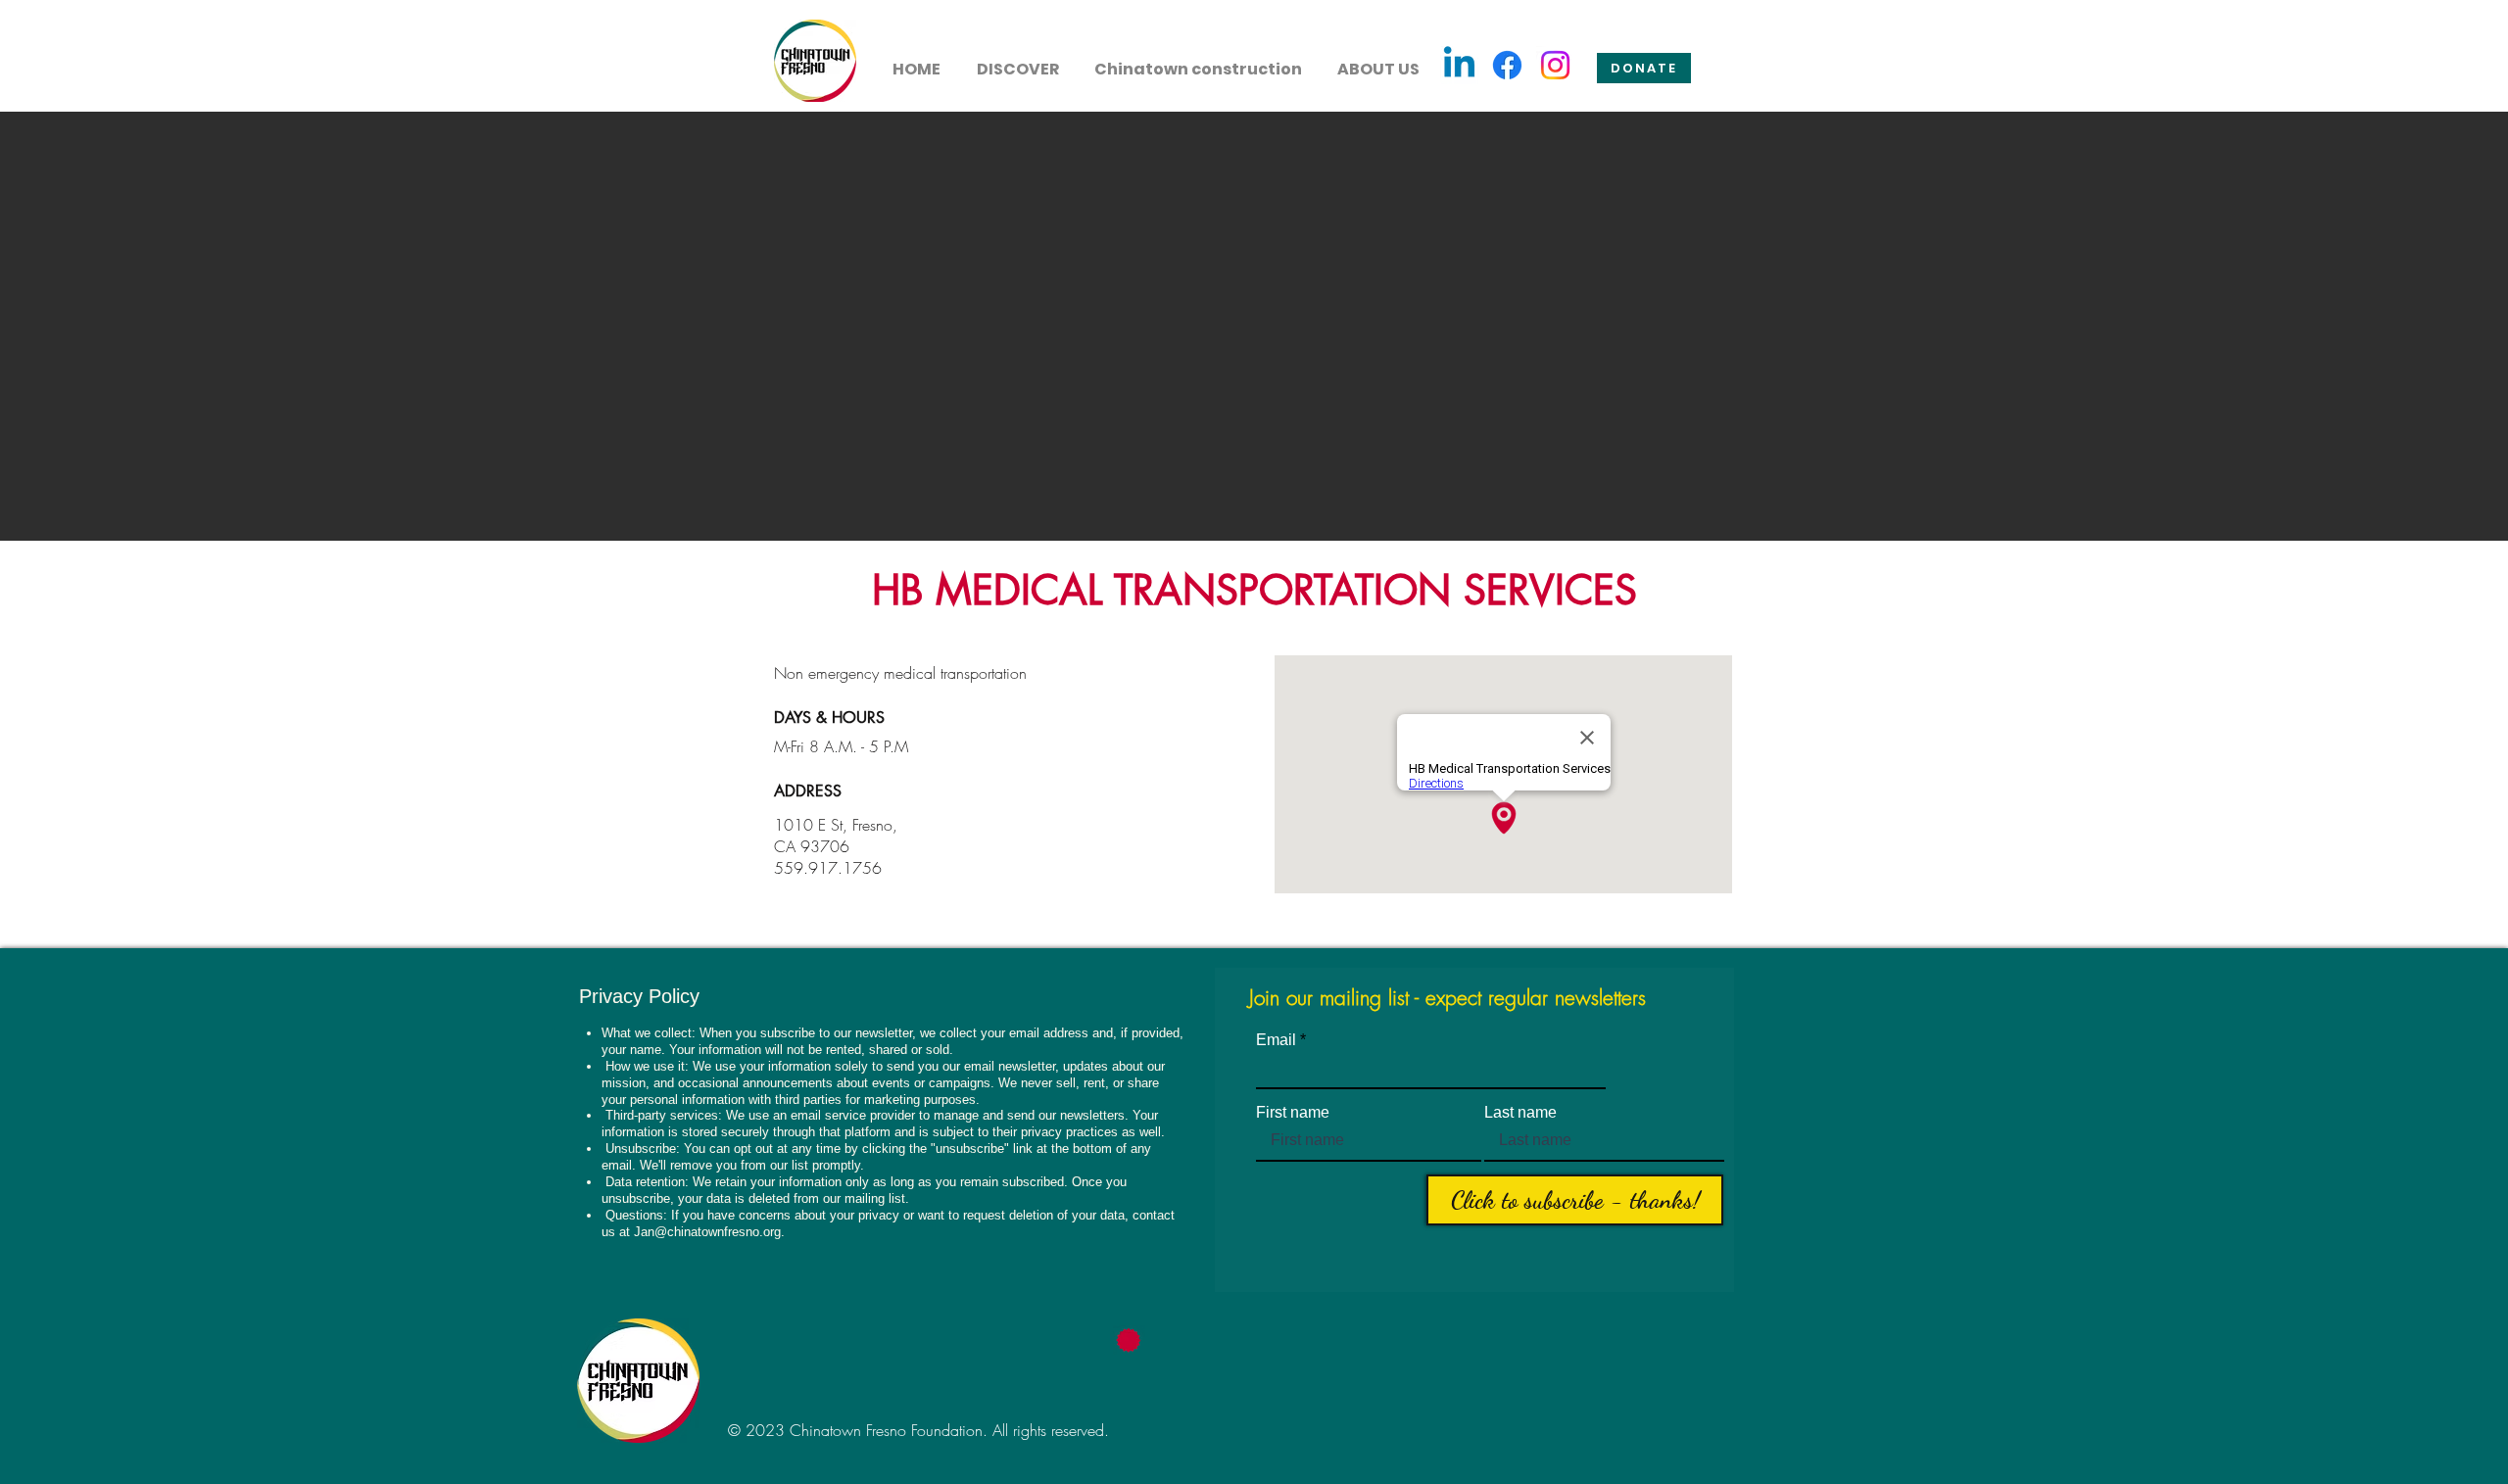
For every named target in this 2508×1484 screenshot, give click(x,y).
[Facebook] (1507, 65)
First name (1293, 1113)
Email (1276, 1040)
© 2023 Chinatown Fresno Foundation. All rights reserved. (918, 1430)
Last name (1520, 1113)
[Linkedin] (1459, 65)
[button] (1017, 61)
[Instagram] (1555, 65)
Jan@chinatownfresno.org (707, 1232)
